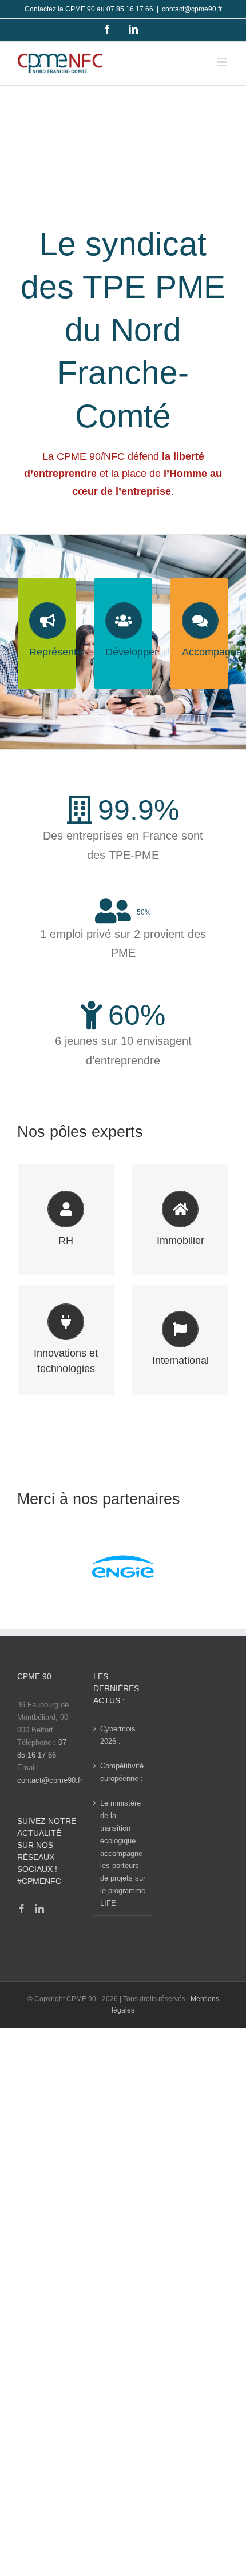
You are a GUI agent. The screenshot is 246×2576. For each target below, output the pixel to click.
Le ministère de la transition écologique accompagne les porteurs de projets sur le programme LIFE (123, 1853)
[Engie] (123, 1569)
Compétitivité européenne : (122, 1772)
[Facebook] (22, 1909)
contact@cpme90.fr (192, 9)
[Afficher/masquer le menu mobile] (223, 62)
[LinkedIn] (39, 1909)
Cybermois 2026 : (118, 1735)
